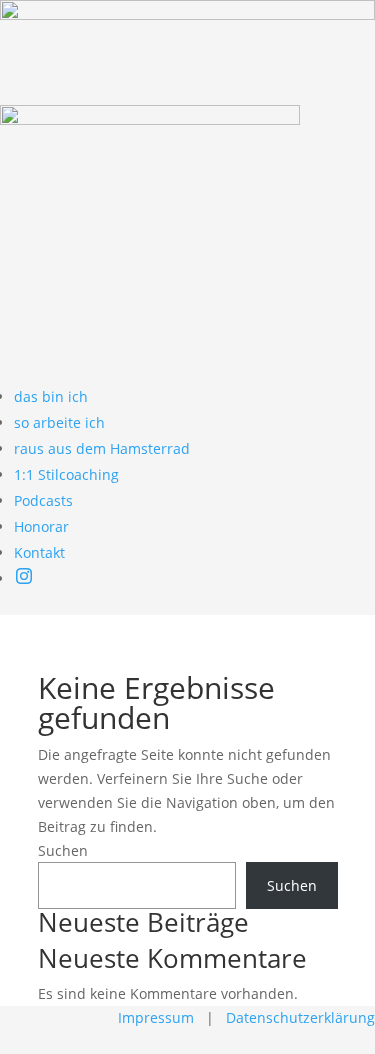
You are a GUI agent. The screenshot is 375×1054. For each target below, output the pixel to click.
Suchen (63, 850)
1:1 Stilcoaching (66, 474)
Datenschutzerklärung (300, 1017)
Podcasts (43, 500)
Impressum (156, 1017)
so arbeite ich (59, 422)
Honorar (41, 526)
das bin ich (51, 396)
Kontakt (39, 552)
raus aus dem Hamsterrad (102, 448)
